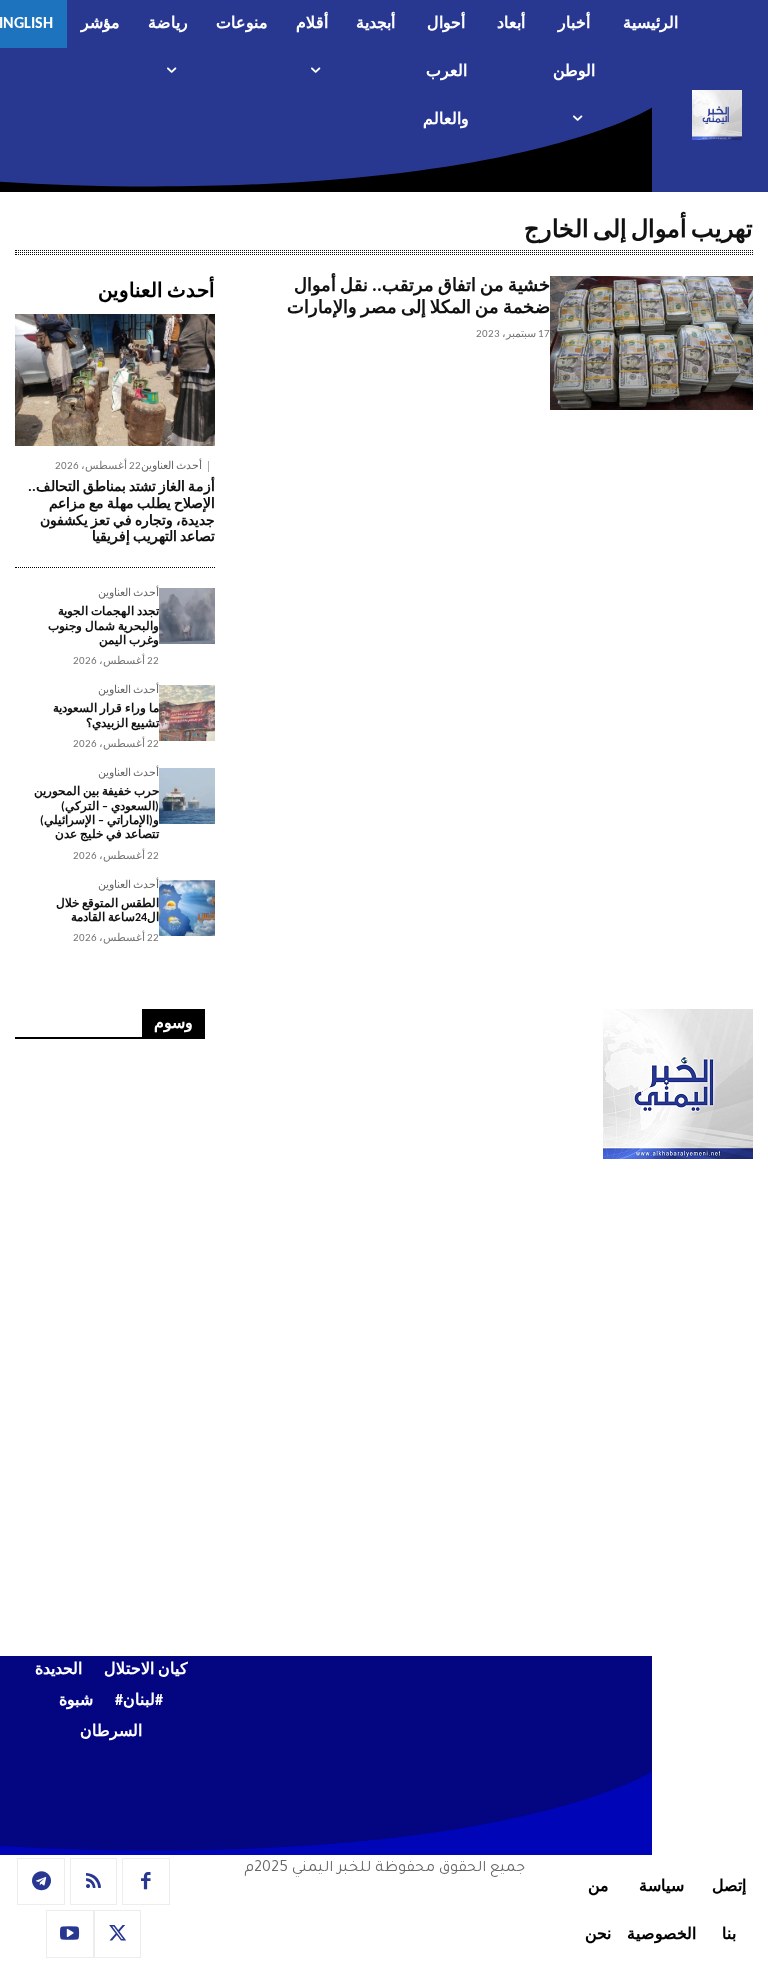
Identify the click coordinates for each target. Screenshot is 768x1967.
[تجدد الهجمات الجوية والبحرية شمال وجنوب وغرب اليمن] (187, 616)
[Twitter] (118, 1934)
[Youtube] (70, 1934)
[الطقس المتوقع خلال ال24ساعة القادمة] (187, 908)
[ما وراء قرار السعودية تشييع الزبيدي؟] (187, 713)
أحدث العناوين (171, 466)
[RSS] (94, 1882)
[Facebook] (146, 1882)
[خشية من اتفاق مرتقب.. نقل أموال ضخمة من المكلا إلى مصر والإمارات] (651, 343)
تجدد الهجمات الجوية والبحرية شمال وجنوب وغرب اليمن (103, 626)
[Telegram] (41, 1882)
